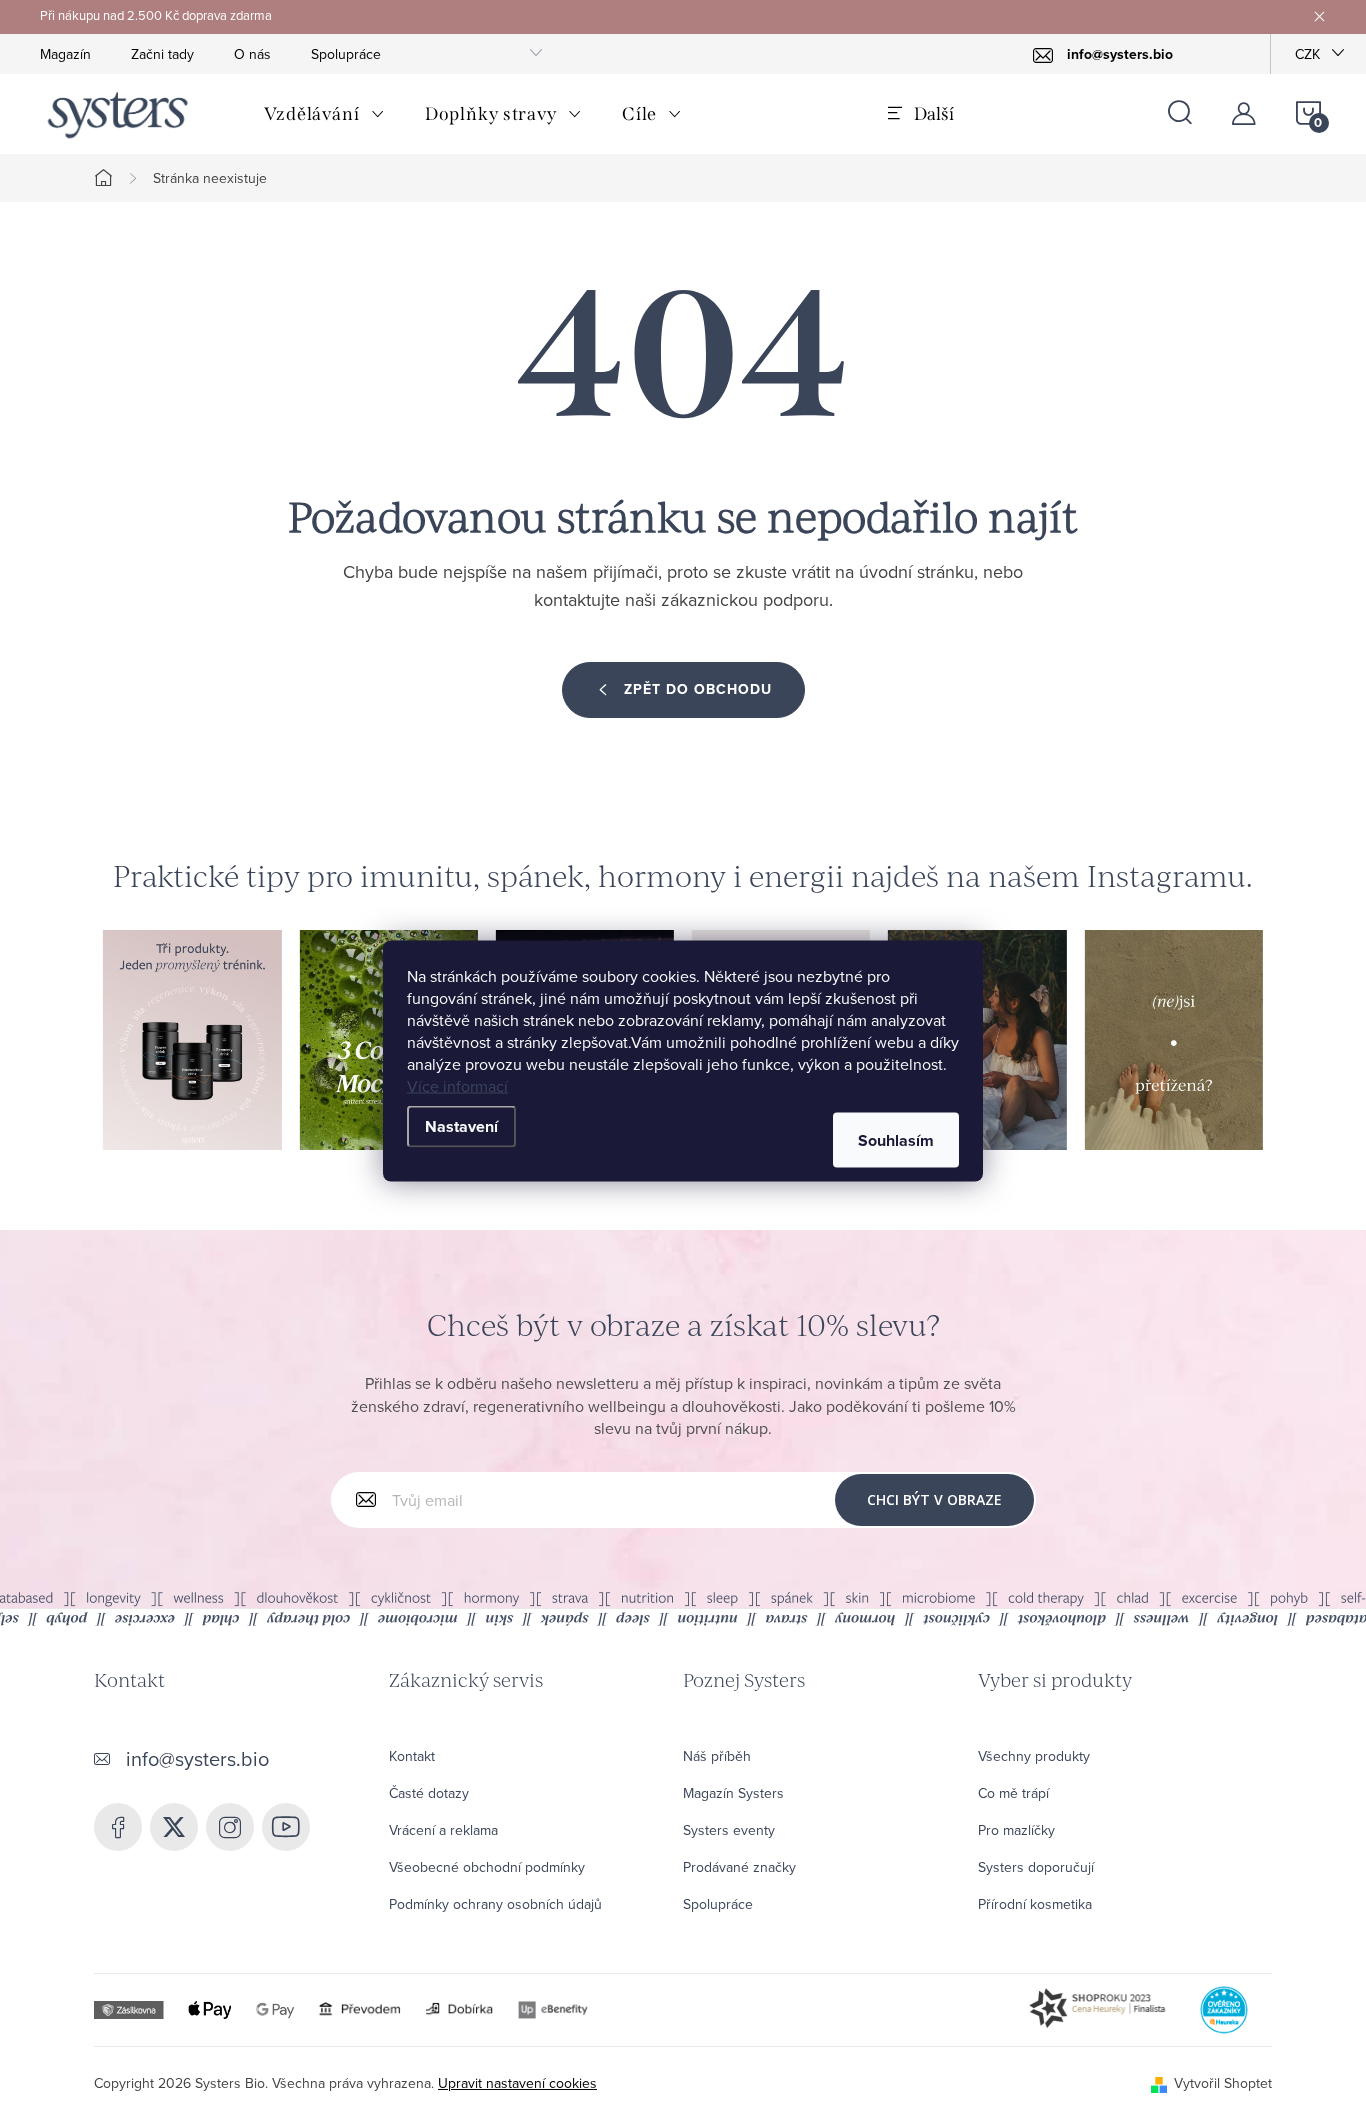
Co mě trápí (1013, 1793)
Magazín (65, 54)
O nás (252, 54)
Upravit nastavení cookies (517, 2083)
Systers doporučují (1036, 1867)
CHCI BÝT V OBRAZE (934, 1499)
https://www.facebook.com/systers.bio (118, 1827)
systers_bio (174, 1827)
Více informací (457, 1085)
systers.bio (230, 1827)
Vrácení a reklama (443, 1830)
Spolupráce (346, 54)
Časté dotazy (429, 1793)
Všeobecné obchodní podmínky (487, 1867)
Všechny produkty (1034, 1756)
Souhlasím (896, 1139)
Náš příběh (717, 1756)
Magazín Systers (733, 1793)
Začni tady (162, 54)
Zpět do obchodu (698, 689)
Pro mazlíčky (1016, 1830)
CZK (1307, 54)
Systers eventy (729, 1830)
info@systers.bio (197, 1758)
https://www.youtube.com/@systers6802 (286, 1827)
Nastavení (461, 1125)
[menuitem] (324, 114)
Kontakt (412, 1756)
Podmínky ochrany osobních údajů (495, 1904)
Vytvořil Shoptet (1223, 2083)
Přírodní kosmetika (1035, 1904)
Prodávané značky (739, 1867)
